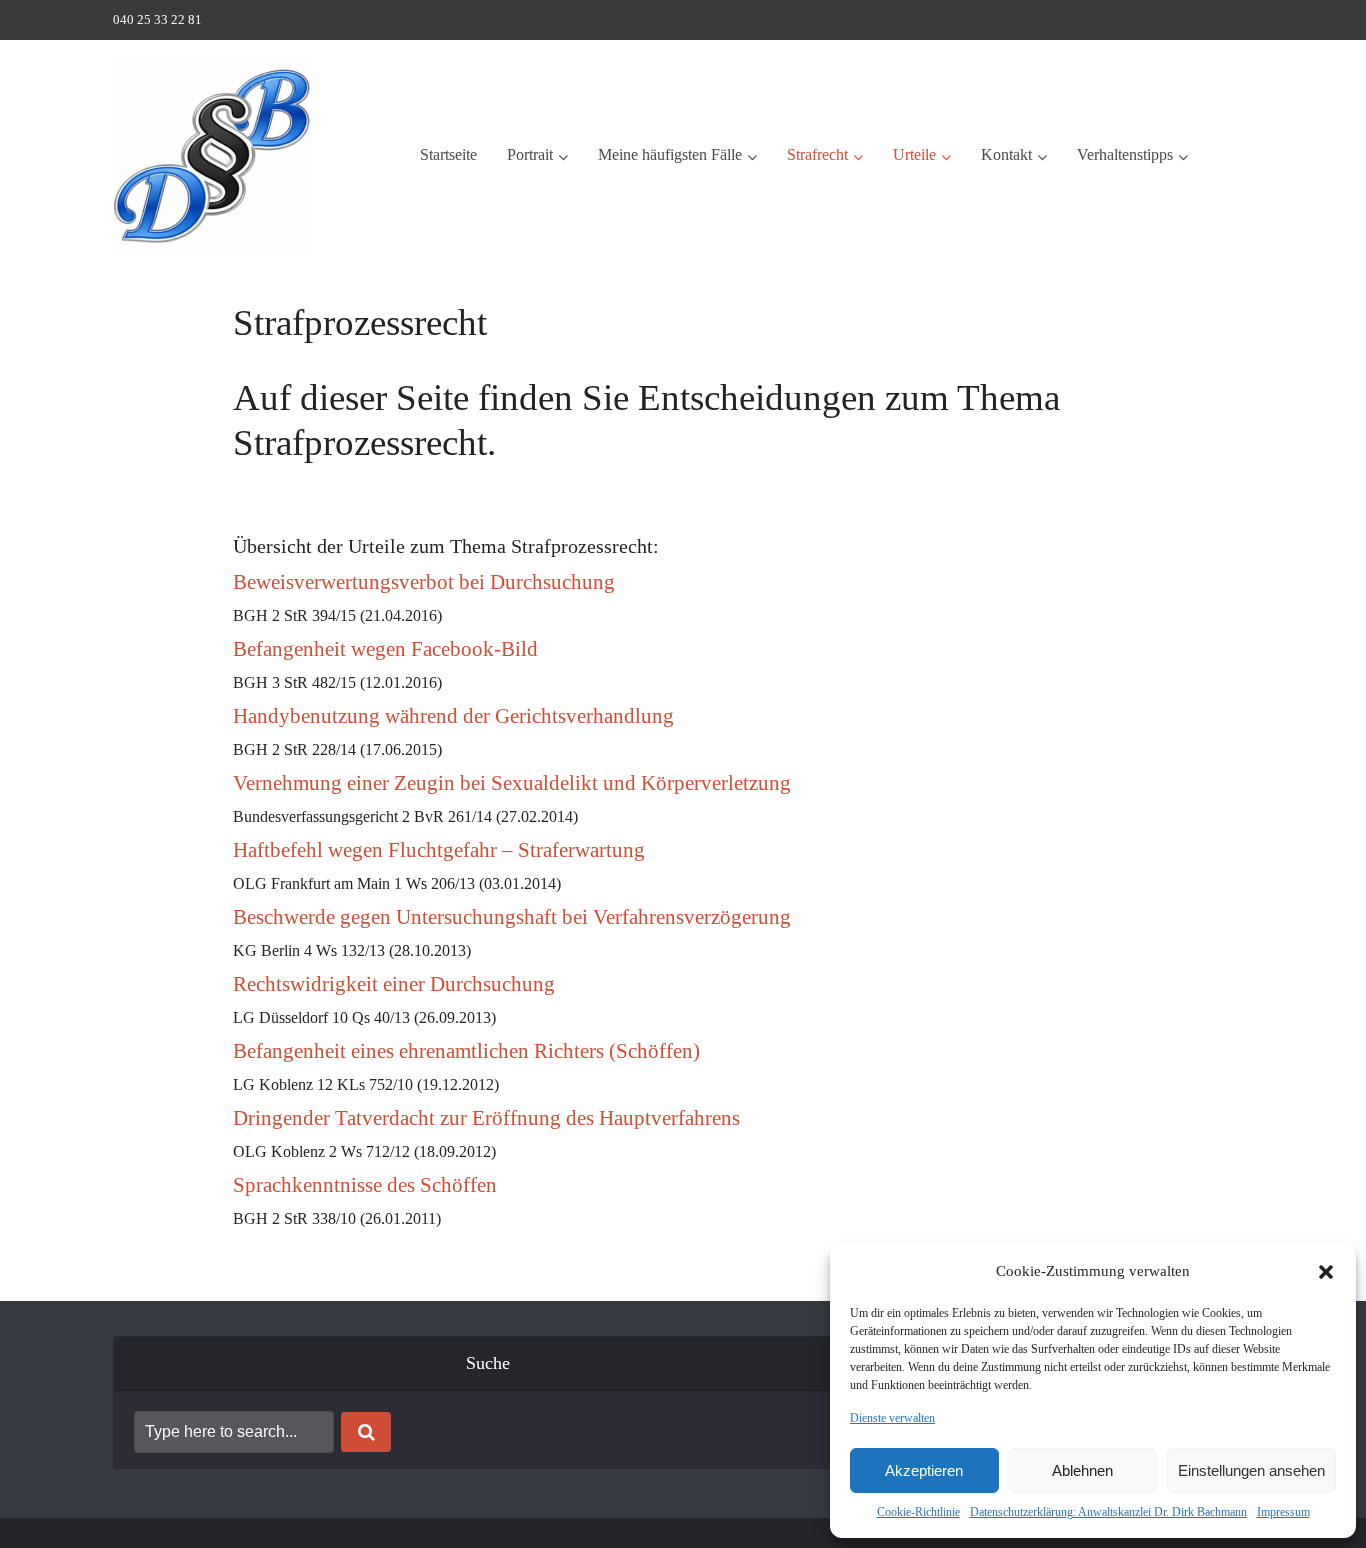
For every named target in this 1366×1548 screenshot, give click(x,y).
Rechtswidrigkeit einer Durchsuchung (394, 984)
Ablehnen (1082, 1470)
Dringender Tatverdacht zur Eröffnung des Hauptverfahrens (486, 1118)
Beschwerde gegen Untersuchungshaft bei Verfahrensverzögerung (512, 917)
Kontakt (1006, 154)
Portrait (530, 154)
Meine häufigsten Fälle (670, 154)
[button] (1326, 1272)
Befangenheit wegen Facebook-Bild (385, 649)
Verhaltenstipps (1125, 154)
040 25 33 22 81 (157, 19)
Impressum (1283, 1512)
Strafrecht (817, 154)
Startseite (448, 154)
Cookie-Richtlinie (918, 1512)
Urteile (914, 154)
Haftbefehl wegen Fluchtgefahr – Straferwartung (439, 850)
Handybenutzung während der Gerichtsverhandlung (453, 716)
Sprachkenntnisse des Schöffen (365, 1185)
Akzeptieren (924, 1470)
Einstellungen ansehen (1251, 1470)
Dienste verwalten (892, 1418)
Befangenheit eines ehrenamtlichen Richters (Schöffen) (466, 1051)
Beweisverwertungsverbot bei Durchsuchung (424, 582)
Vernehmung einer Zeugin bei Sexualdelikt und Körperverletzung (512, 783)
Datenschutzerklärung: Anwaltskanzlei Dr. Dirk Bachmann (1108, 1512)
